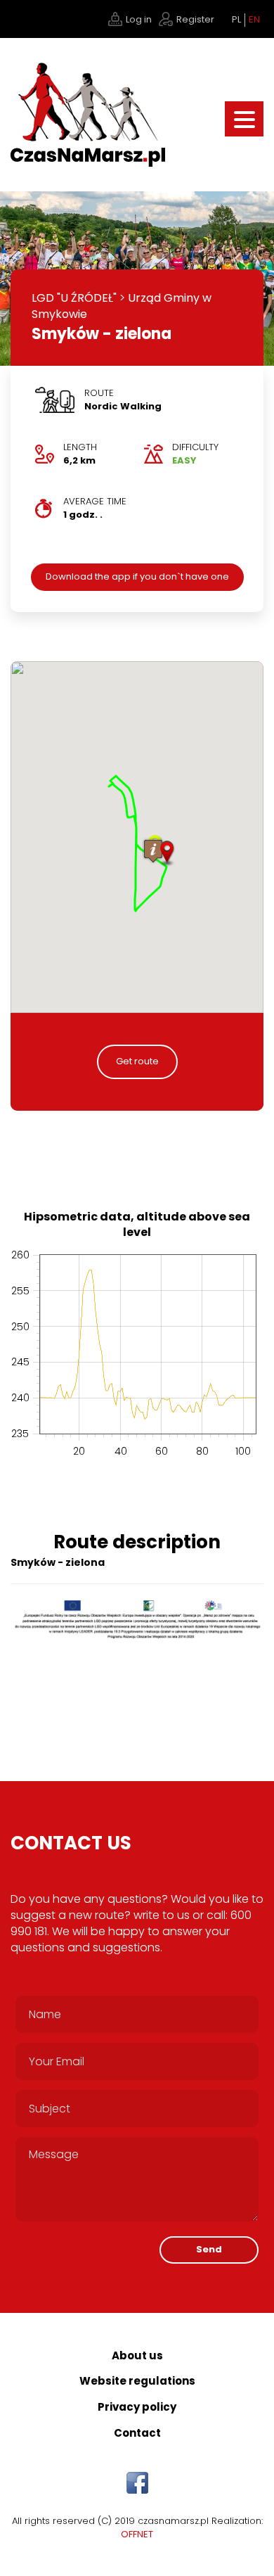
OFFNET (137, 2534)
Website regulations (137, 2381)
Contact (137, 2433)
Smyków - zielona (102, 334)
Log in (139, 19)
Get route (137, 1061)
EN (254, 20)
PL (236, 20)
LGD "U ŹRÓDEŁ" (74, 298)
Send (209, 2249)
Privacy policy (137, 2407)
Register (195, 19)
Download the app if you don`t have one (137, 576)
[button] (167, 854)
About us (137, 2355)
